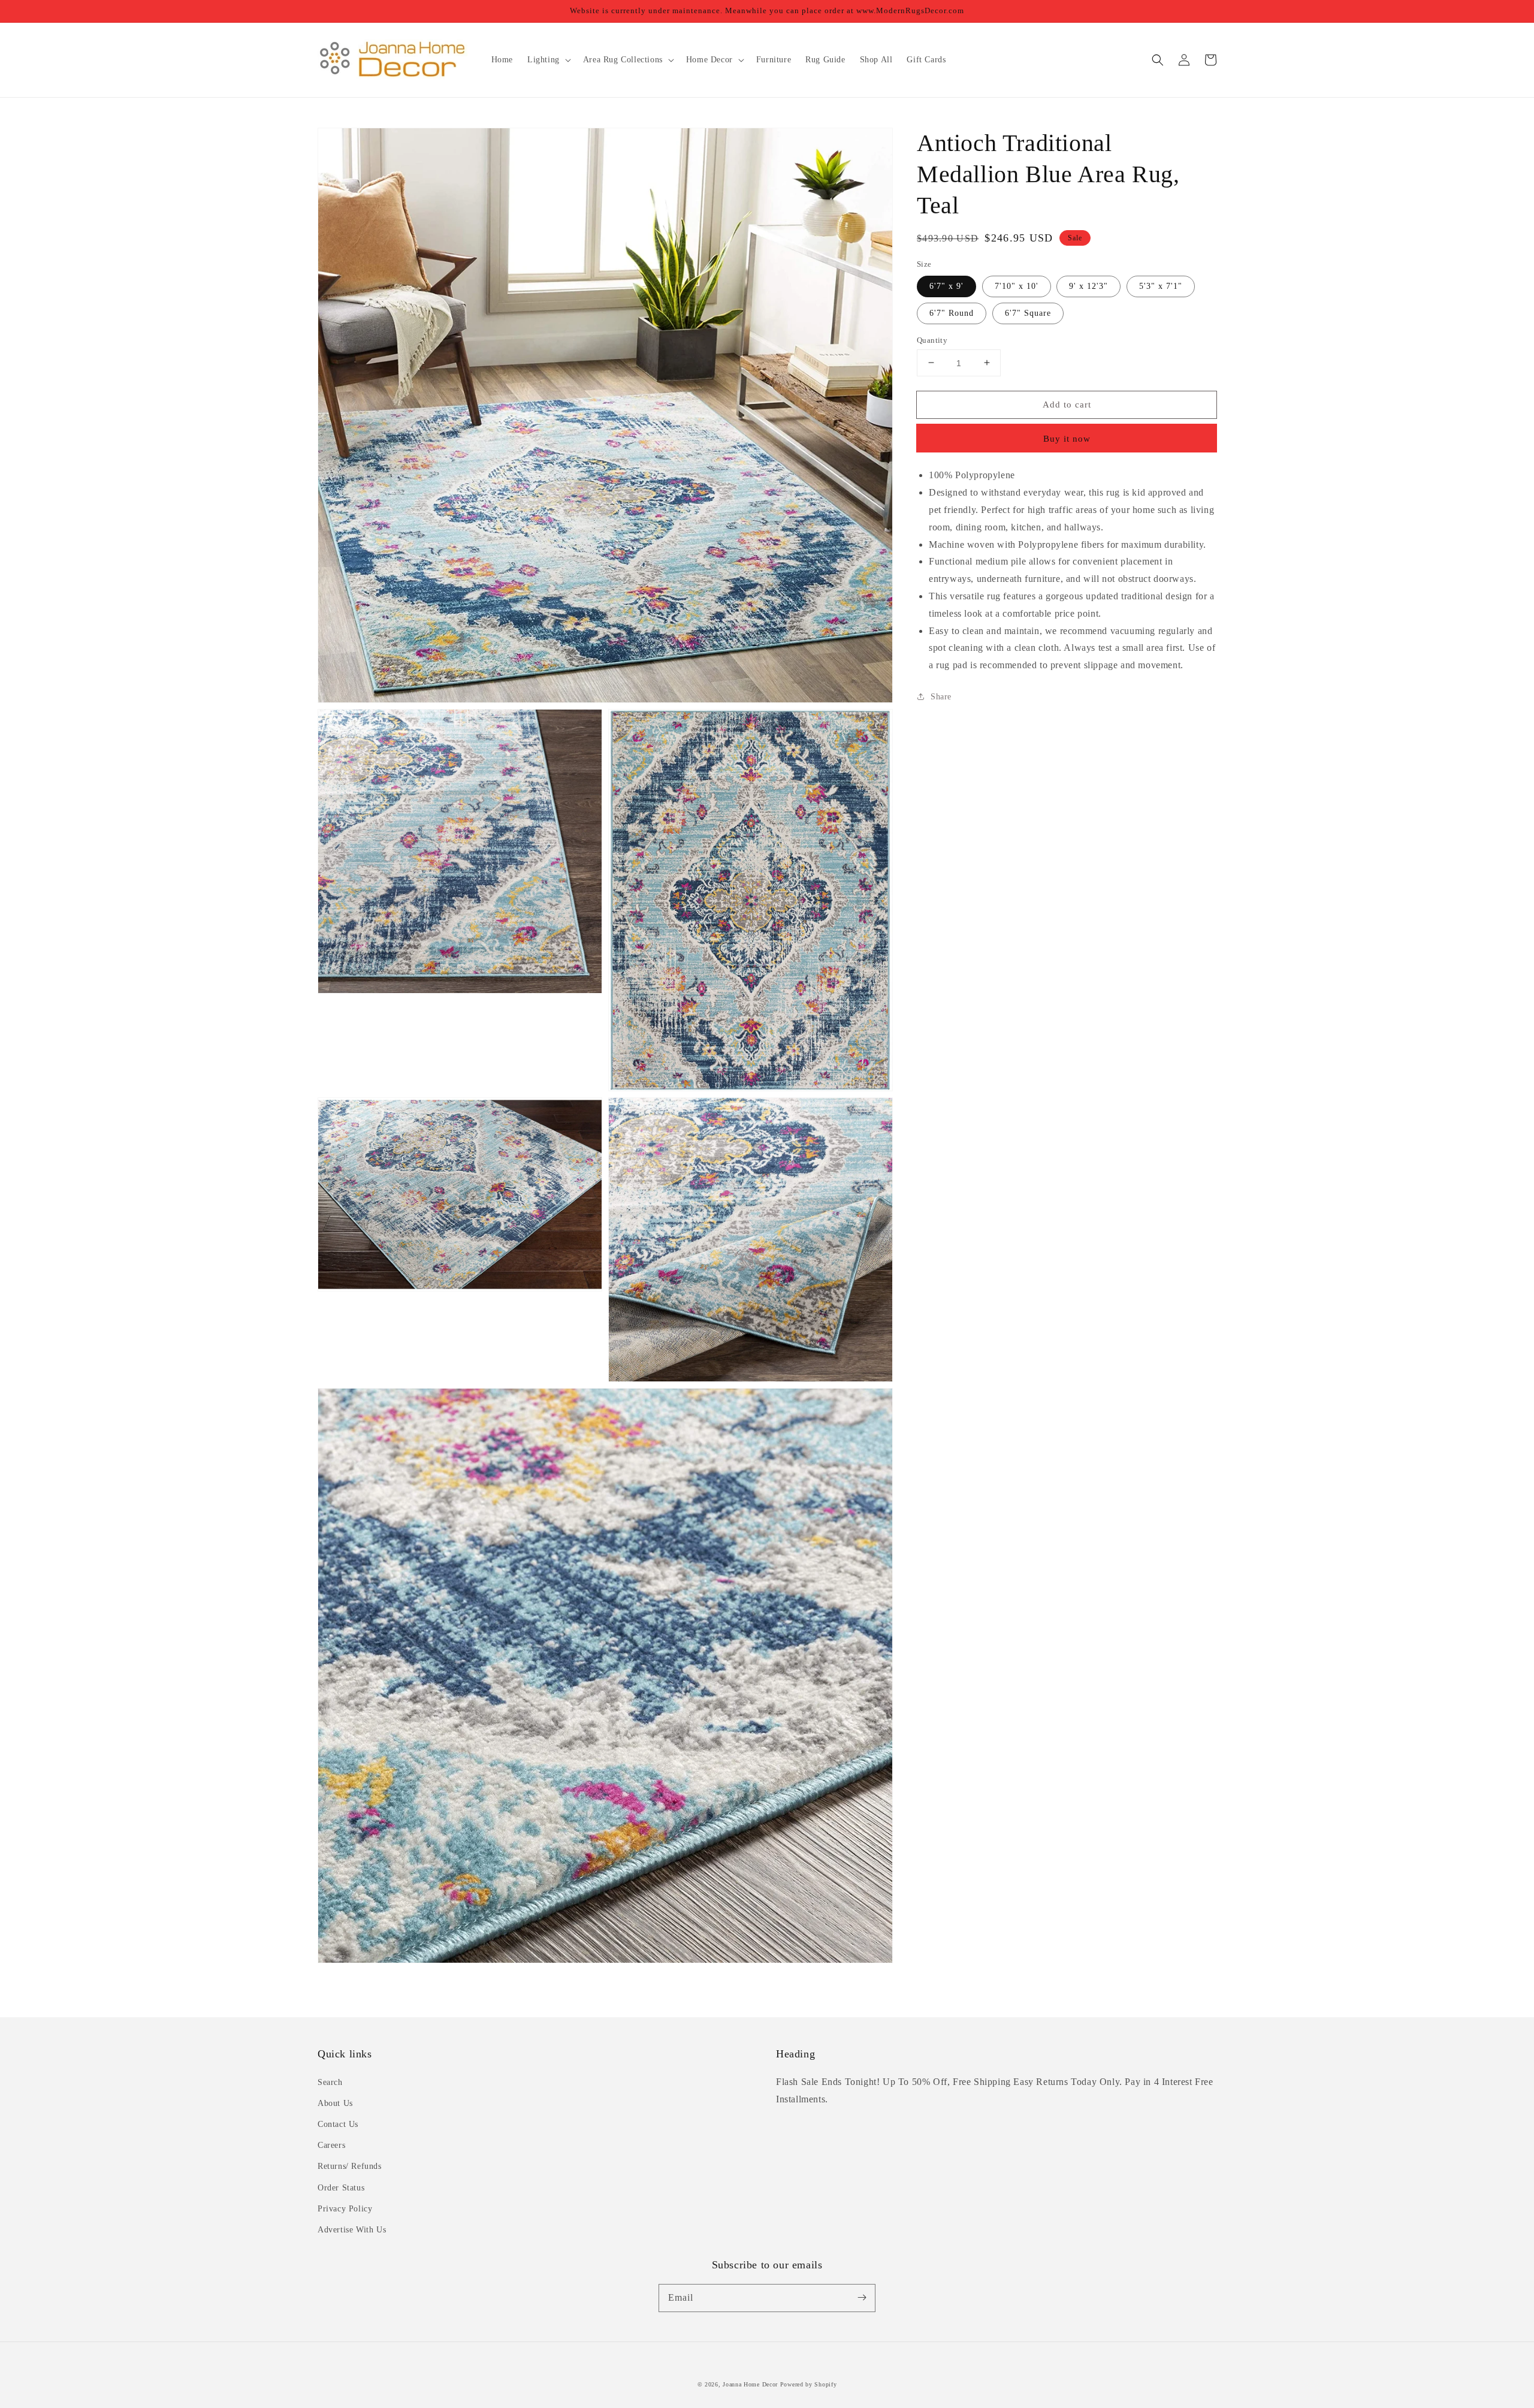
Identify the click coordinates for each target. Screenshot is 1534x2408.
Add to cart (1067, 404)
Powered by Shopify (809, 2384)
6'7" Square (1028, 313)
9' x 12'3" (1088, 286)
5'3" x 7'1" (1161, 286)
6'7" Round (952, 313)
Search (330, 2082)
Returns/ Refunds (350, 2166)
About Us (335, 2103)
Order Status (341, 2188)
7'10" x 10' (1017, 286)
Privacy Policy (345, 2209)
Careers (331, 2145)
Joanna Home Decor (750, 2384)
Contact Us (338, 2124)
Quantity (932, 340)
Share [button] (941, 696)
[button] (1158, 60)
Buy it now (1067, 439)
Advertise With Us (352, 2230)
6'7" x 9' (946, 286)
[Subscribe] (862, 2298)
